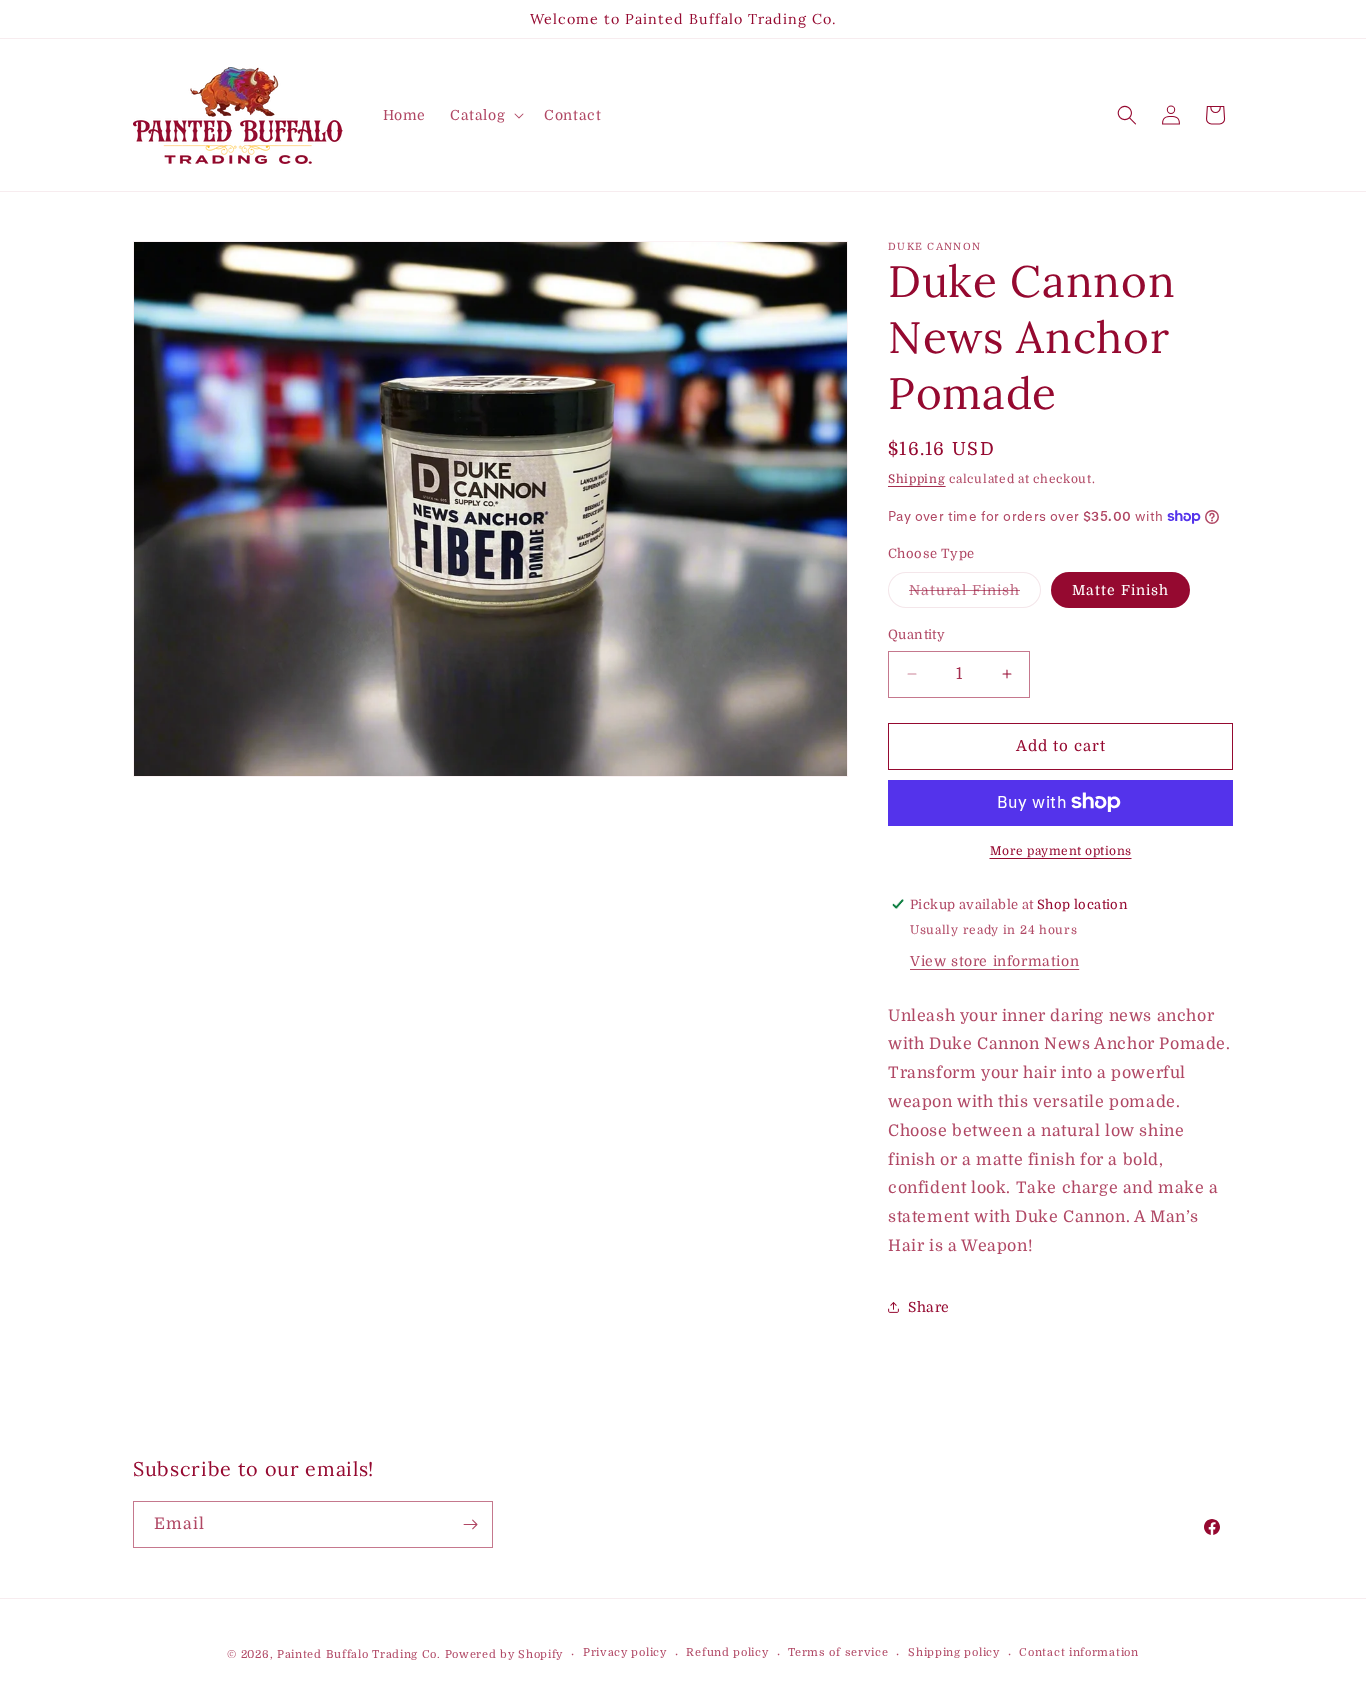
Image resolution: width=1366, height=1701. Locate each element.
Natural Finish (975, 594)
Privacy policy (625, 1653)
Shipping (917, 479)
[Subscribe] (470, 1524)
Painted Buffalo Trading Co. (359, 1654)
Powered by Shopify (504, 1654)
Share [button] (929, 1307)
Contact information (1078, 1653)
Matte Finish (1120, 590)
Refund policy (727, 1653)
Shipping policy (954, 1653)
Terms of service (838, 1653)
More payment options (1061, 850)
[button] (485, 115)
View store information (994, 960)
